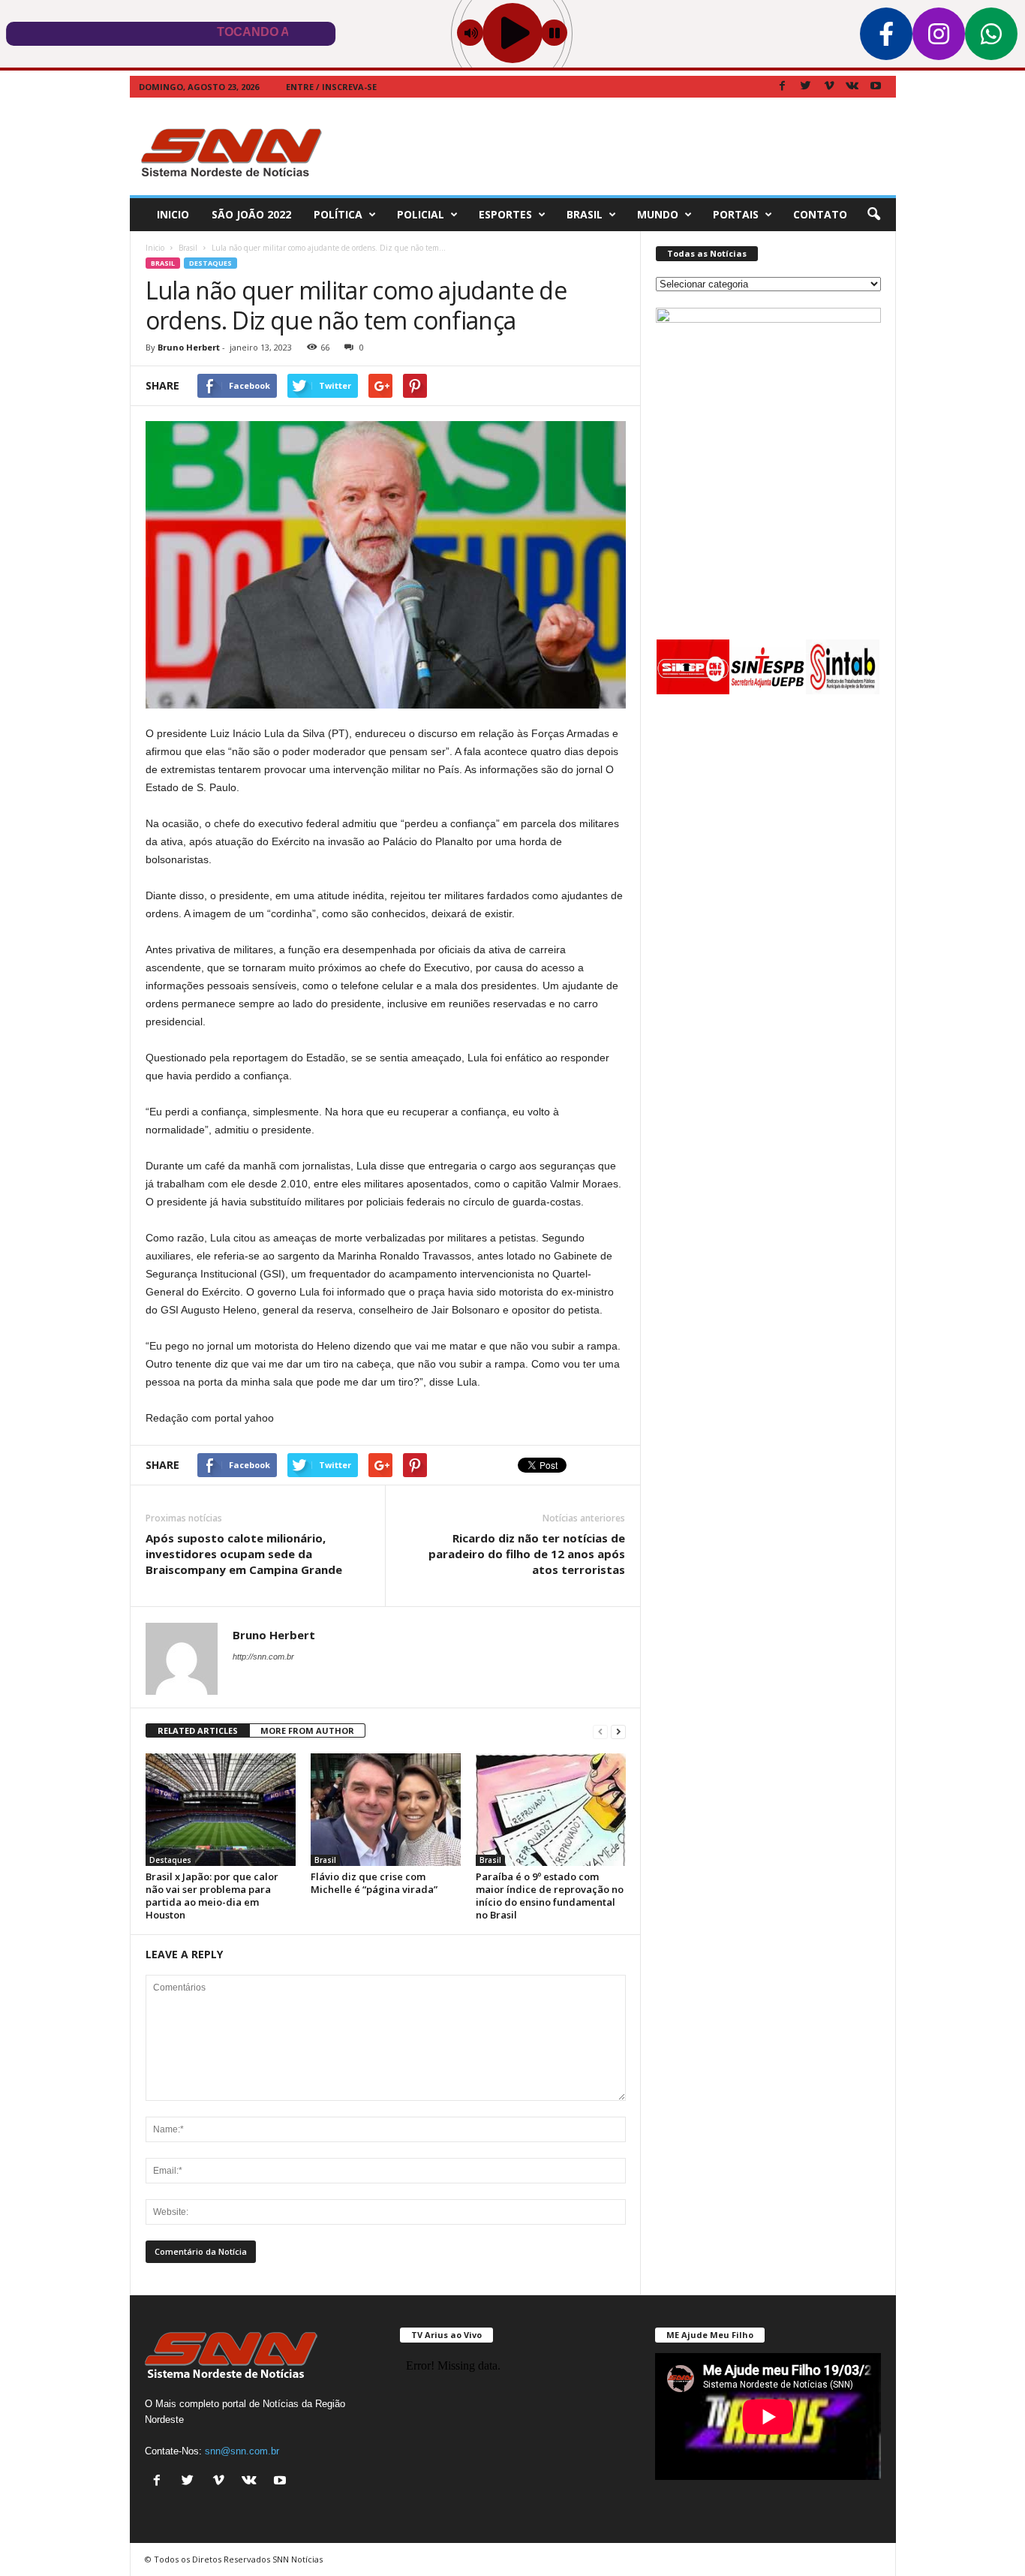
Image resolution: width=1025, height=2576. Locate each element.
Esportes (505, 214)
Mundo (658, 214)
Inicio (173, 214)
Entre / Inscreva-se (331, 87)
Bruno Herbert (189, 347)
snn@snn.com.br (242, 2451)
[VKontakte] (852, 87)
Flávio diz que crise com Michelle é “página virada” (374, 1883)
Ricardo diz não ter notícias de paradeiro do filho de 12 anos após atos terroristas (527, 1554)
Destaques (210, 263)
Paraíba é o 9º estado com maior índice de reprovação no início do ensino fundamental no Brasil (550, 1896)
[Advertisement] (623, 146)
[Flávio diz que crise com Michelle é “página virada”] (386, 1810)
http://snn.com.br (263, 1657)
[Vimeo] (829, 87)
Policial (421, 214)
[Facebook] (783, 87)
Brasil (585, 214)
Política (338, 214)
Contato (820, 214)
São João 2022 (251, 214)
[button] (873, 215)
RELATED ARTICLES (198, 1730)
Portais (736, 214)
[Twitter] (806, 87)
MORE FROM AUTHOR (307, 1730)
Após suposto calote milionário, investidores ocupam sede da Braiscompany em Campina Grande (244, 1554)
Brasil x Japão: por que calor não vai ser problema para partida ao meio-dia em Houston (212, 1896)
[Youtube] (876, 87)
